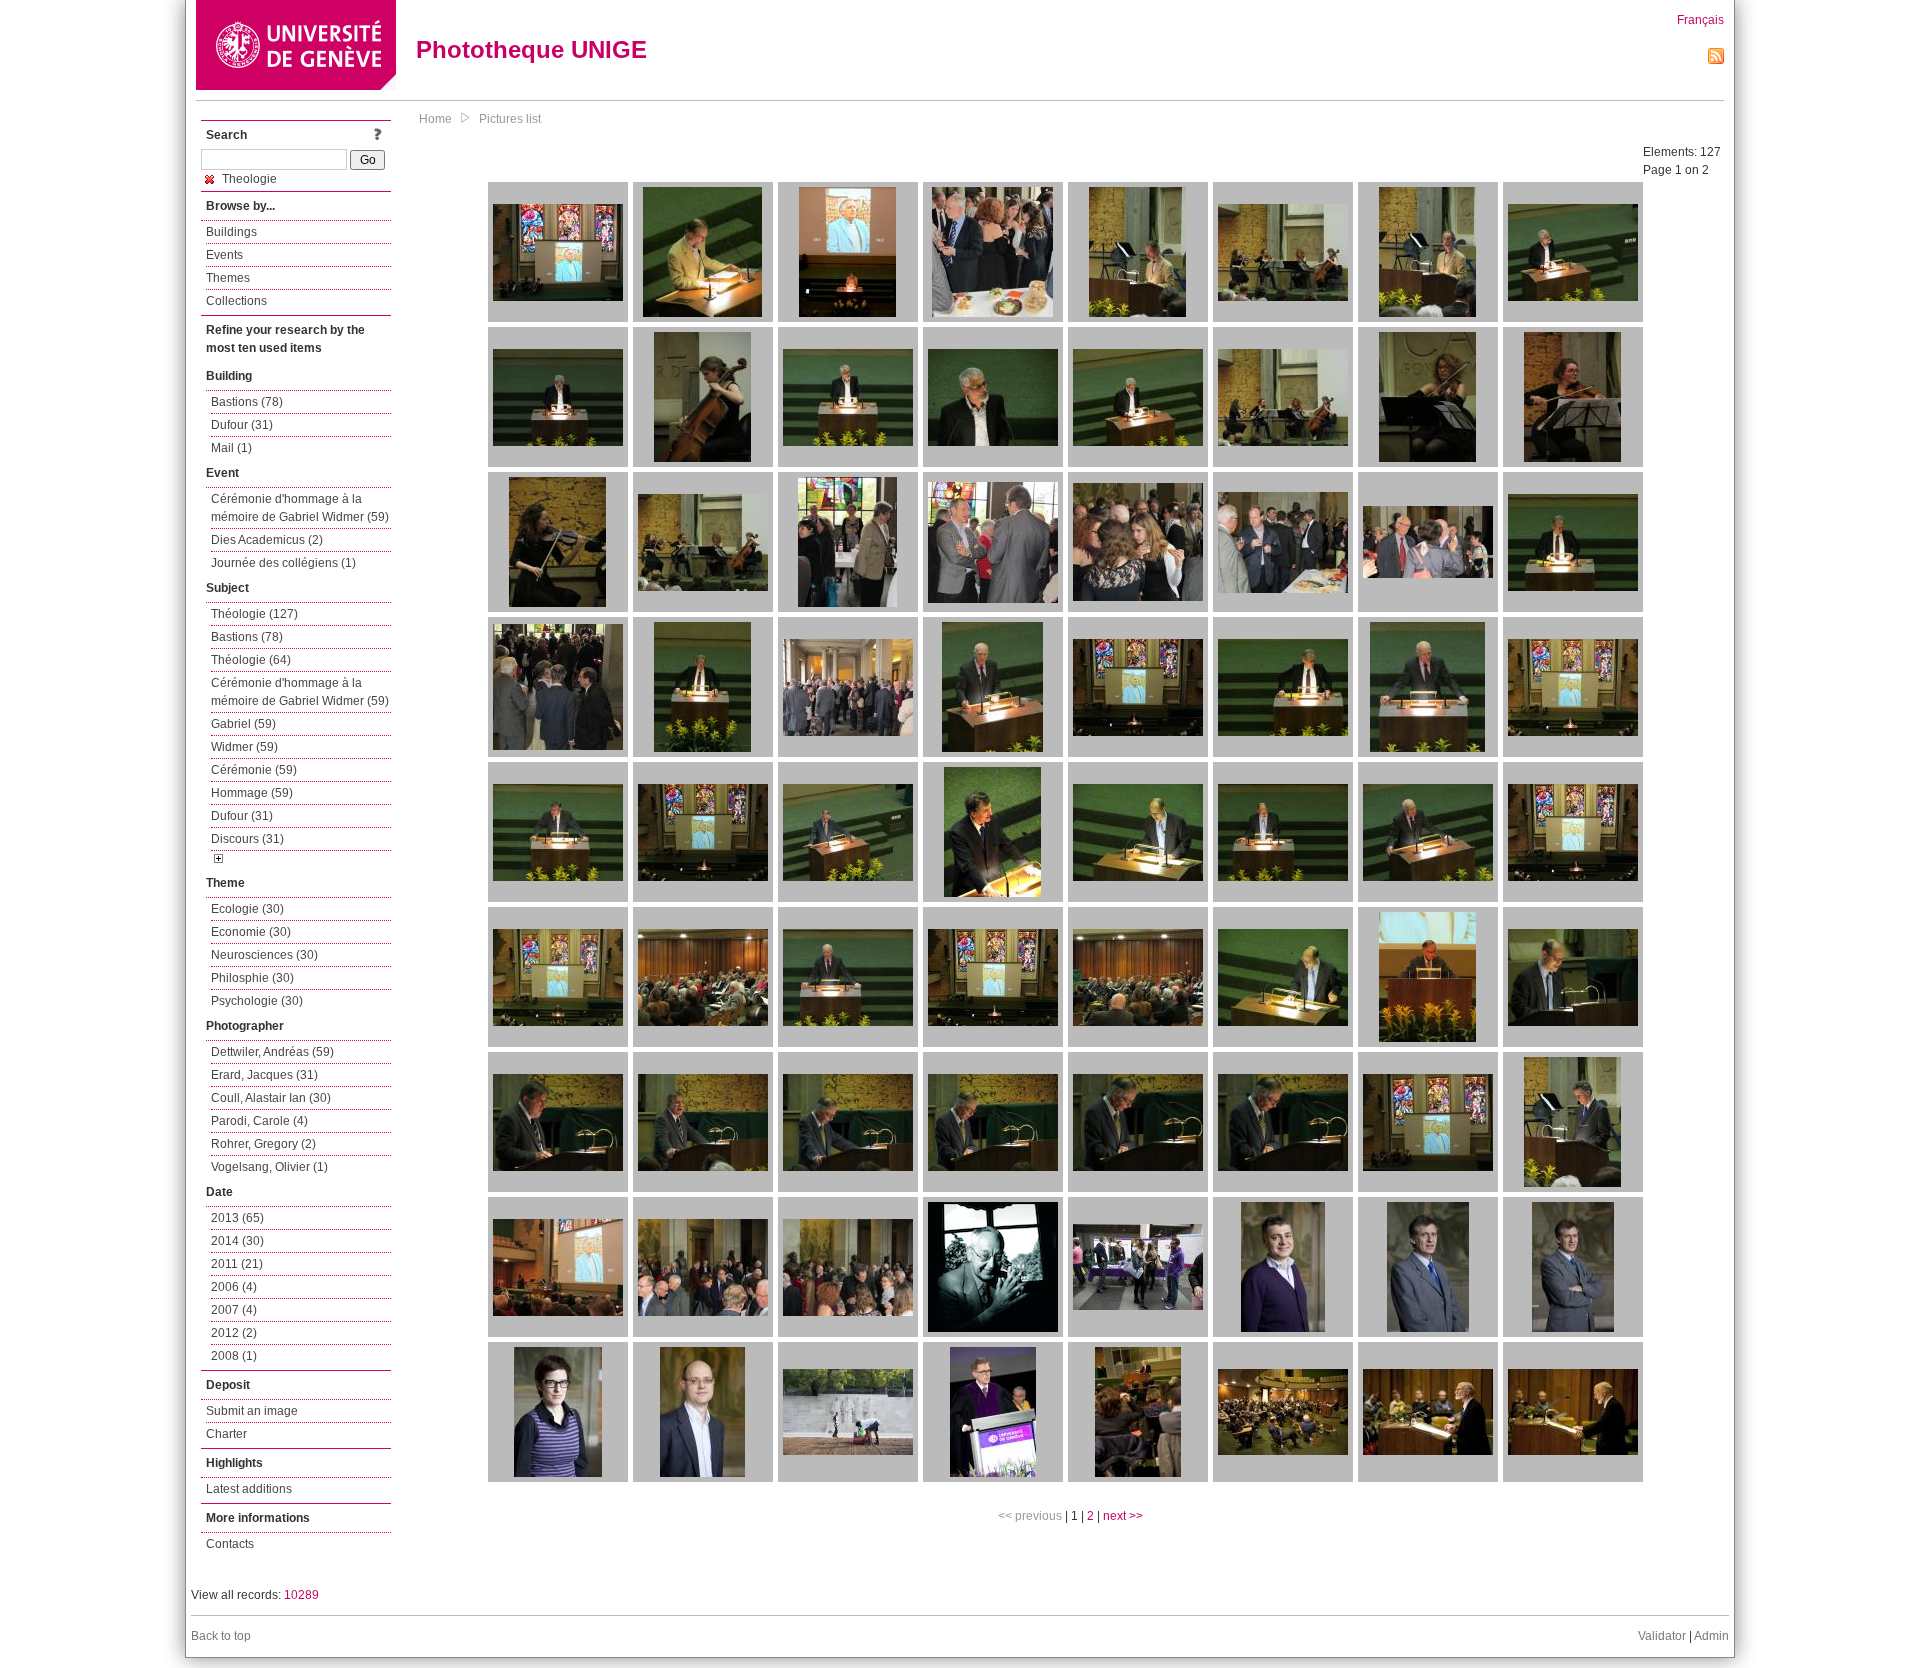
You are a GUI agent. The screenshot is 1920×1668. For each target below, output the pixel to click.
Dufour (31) (242, 425)
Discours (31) (247, 839)
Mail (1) (231, 448)
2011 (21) (237, 1264)
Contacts (230, 1544)
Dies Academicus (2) (267, 540)
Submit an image (252, 1411)
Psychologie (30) (257, 1001)
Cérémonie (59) (254, 770)
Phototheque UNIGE (531, 49)
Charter (226, 1434)
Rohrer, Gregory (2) (263, 1144)
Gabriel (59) (243, 724)
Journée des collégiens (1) (283, 563)
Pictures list (510, 119)
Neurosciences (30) (264, 955)
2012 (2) (234, 1333)
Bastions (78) (247, 402)
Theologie (248, 179)
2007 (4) (234, 1310)
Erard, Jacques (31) (264, 1075)
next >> (1123, 1516)
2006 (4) (234, 1287)
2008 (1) (234, 1356)
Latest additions (249, 1489)
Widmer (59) (244, 747)
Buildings (231, 232)
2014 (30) (237, 1241)
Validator (1662, 1636)
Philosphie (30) (252, 978)
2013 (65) (237, 1218)
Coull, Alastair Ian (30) (271, 1098)
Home (435, 119)
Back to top (221, 1636)
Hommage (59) (252, 793)
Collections (236, 301)
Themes (228, 278)
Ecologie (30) (247, 909)
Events (224, 255)
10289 (301, 1595)
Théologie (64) (251, 660)
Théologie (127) (254, 614)
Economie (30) (251, 932)
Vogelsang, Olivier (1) (269, 1167)
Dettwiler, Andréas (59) (272, 1052)
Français (1700, 20)
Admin (1711, 1636)
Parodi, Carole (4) (259, 1121)
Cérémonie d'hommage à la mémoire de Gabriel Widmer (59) (300, 508)
